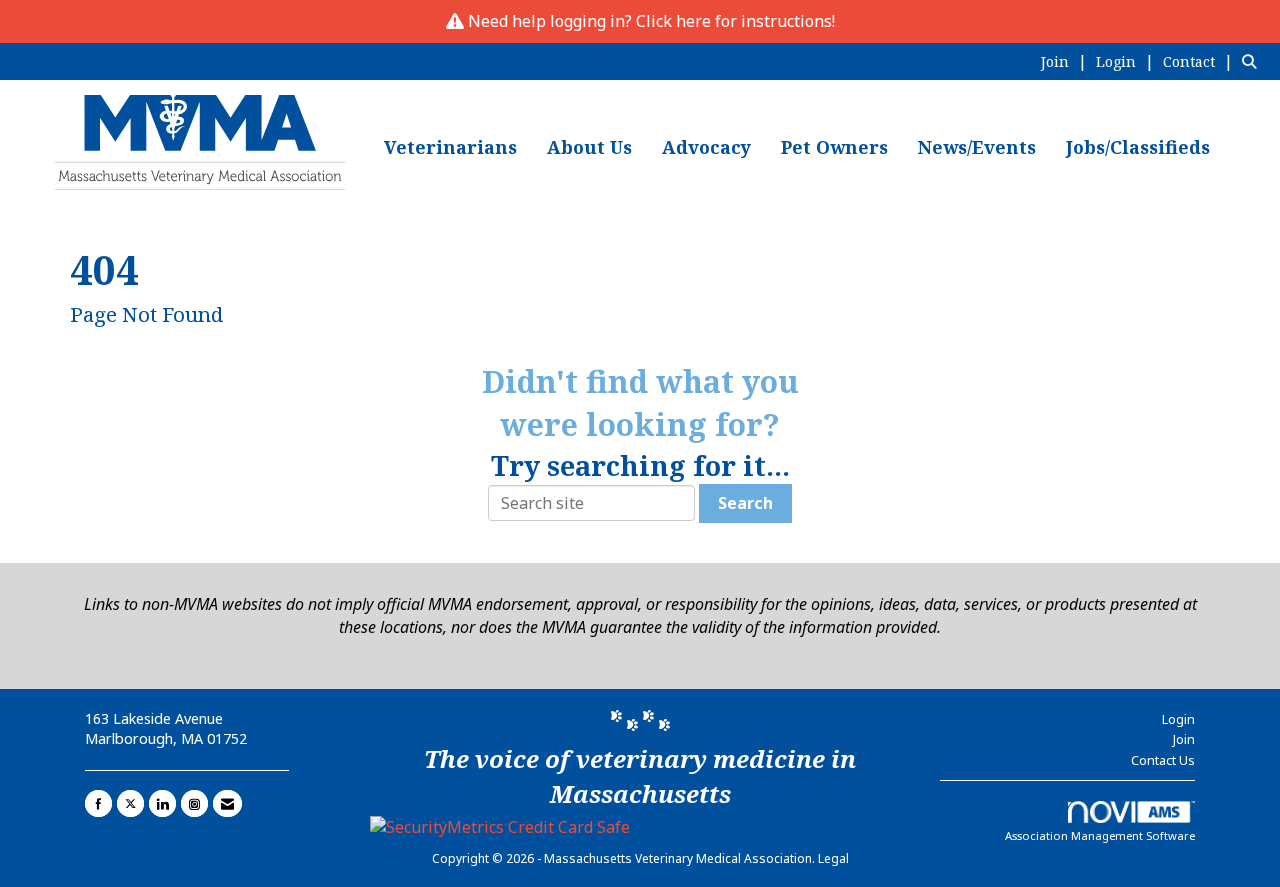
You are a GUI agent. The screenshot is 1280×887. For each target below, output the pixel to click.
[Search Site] (1253, 61)
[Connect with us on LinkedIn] (162, 803)
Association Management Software (1100, 835)
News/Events (977, 147)
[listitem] (1066, 61)
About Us (589, 147)
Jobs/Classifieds (1138, 147)
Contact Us (1163, 760)
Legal (833, 858)
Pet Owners (834, 147)
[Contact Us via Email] (227, 803)
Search (745, 503)
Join (1184, 739)
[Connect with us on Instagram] (194, 803)
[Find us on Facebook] (98, 803)
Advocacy (706, 147)
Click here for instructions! (735, 21)
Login (1178, 719)
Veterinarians (450, 147)
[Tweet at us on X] (130, 803)
